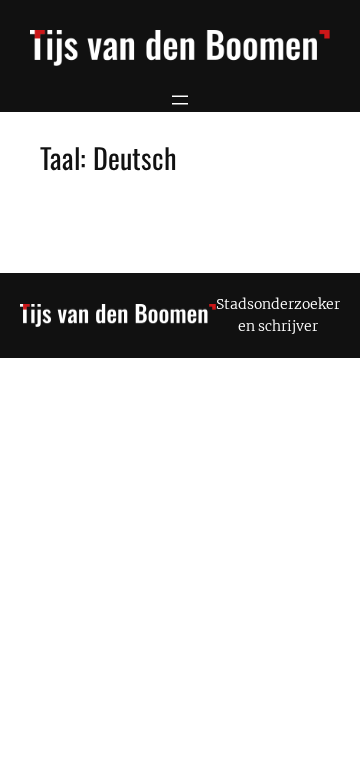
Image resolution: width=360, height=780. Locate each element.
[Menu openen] (180, 100)
